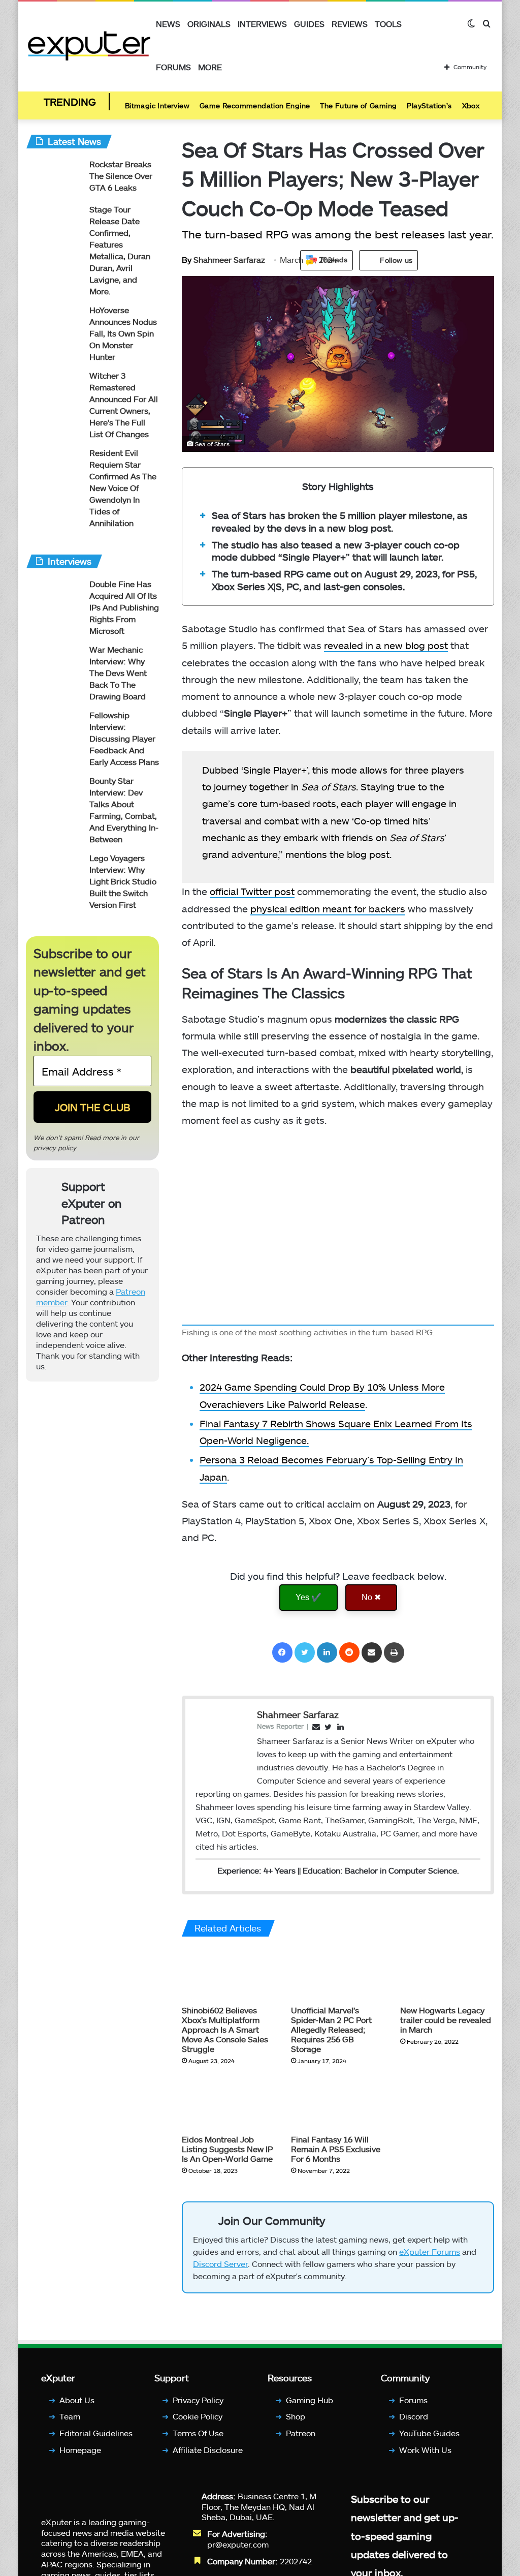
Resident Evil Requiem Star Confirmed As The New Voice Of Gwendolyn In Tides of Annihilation (123, 488)
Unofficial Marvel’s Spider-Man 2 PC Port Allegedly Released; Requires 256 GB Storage (331, 2029)
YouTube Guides (429, 2433)
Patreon (301, 2433)
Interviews (262, 24)
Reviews (350, 24)
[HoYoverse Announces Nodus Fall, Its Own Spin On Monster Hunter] (54, 324)
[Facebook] (282, 1652)
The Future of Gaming (358, 105)
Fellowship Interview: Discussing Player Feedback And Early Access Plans (124, 738)
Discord (414, 2416)
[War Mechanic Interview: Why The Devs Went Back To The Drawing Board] (54, 663)
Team (70, 2416)
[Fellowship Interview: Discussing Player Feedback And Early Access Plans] (54, 729)
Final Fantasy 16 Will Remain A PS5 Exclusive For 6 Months (336, 2149)
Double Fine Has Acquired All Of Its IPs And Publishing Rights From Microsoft (124, 607)
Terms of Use (198, 2433)
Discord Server (220, 2264)
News (168, 24)
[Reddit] (349, 1652)
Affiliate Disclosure (208, 2450)
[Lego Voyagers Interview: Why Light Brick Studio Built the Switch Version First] (54, 871)
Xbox (471, 105)
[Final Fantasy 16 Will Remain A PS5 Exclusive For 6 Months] (338, 2103)
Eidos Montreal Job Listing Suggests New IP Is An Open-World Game (227, 2149)
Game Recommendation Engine (255, 105)
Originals (209, 24)
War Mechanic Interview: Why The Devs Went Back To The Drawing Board (118, 673)
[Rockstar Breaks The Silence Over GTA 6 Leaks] (54, 178)
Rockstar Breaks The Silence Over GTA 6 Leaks (121, 176)
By (188, 259)
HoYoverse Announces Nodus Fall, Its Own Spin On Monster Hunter (123, 333)
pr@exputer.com (238, 2544)
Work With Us (425, 2450)
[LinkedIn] (327, 1652)
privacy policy (55, 1148)
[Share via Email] (372, 1652)
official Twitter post (252, 891)
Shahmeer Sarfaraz (223, 259)
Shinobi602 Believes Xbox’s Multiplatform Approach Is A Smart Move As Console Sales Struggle (225, 2029)
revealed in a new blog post (386, 645)
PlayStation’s (429, 105)
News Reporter (280, 1726)
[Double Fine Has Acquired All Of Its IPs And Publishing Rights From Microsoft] (54, 597)
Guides (309, 24)
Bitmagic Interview (157, 105)
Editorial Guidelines (96, 2433)
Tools (388, 24)
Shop (296, 2416)
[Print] (394, 1652)
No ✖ (371, 1597)
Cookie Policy (198, 2416)
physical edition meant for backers (328, 909)
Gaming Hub (310, 2400)
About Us (77, 2400)
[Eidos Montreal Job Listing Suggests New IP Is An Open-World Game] (229, 2103)
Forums (173, 67)
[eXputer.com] (89, 45)
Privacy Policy (198, 2400)
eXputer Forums (430, 2251)
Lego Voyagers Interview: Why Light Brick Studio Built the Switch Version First (123, 881)
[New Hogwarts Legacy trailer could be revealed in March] (447, 1973)
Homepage (80, 2450)
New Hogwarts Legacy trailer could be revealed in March (446, 2020)
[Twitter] (305, 1652)
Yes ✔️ (308, 1597)
